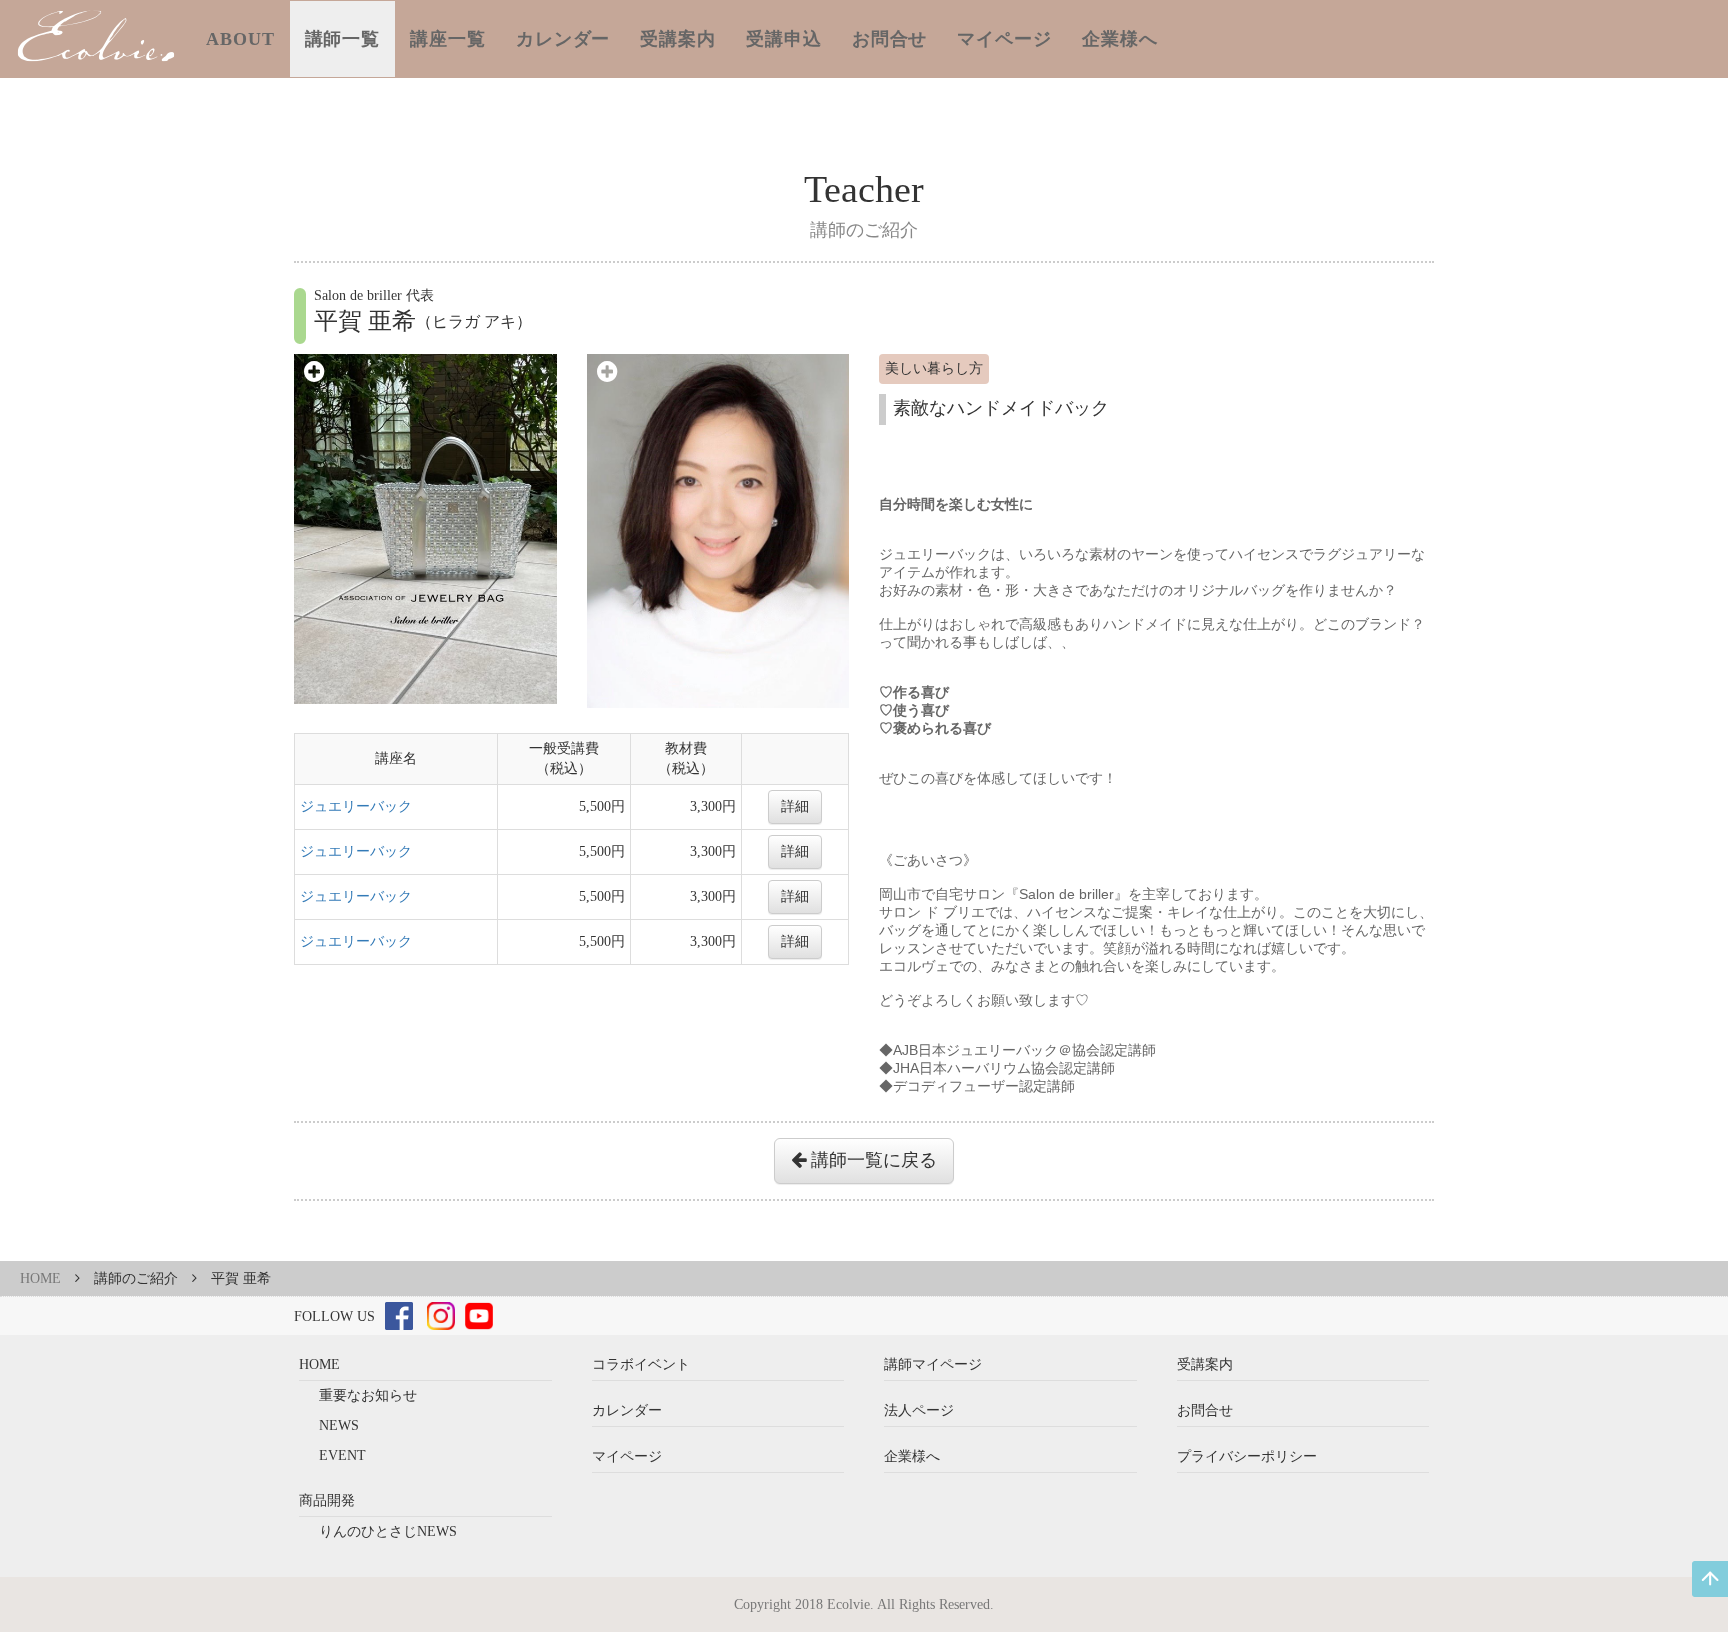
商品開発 (327, 1500)
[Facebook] (399, 1314)
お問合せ (890, 39)
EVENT (342, 1455)
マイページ (1004, 39)
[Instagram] (441, 1314)
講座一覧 (448, 39)
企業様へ (1120, 39)
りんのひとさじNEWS (388, 1531)
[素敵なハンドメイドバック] (425, 528)
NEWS (339, 1425)
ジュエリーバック (356, 806)
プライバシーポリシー (1247, 1456)
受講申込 (784, 39)
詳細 (795, 806)
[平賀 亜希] (718, 529)
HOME (40, 1278)
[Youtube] (479, 1314)
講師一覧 (343, 39)
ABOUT (240, 39)
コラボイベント (641, 1364)
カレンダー (563, 39)
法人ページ (919, 1410)
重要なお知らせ (368, 1395)
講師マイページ (933, 1364)
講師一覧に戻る (871, 1160)
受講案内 (678, 39)
